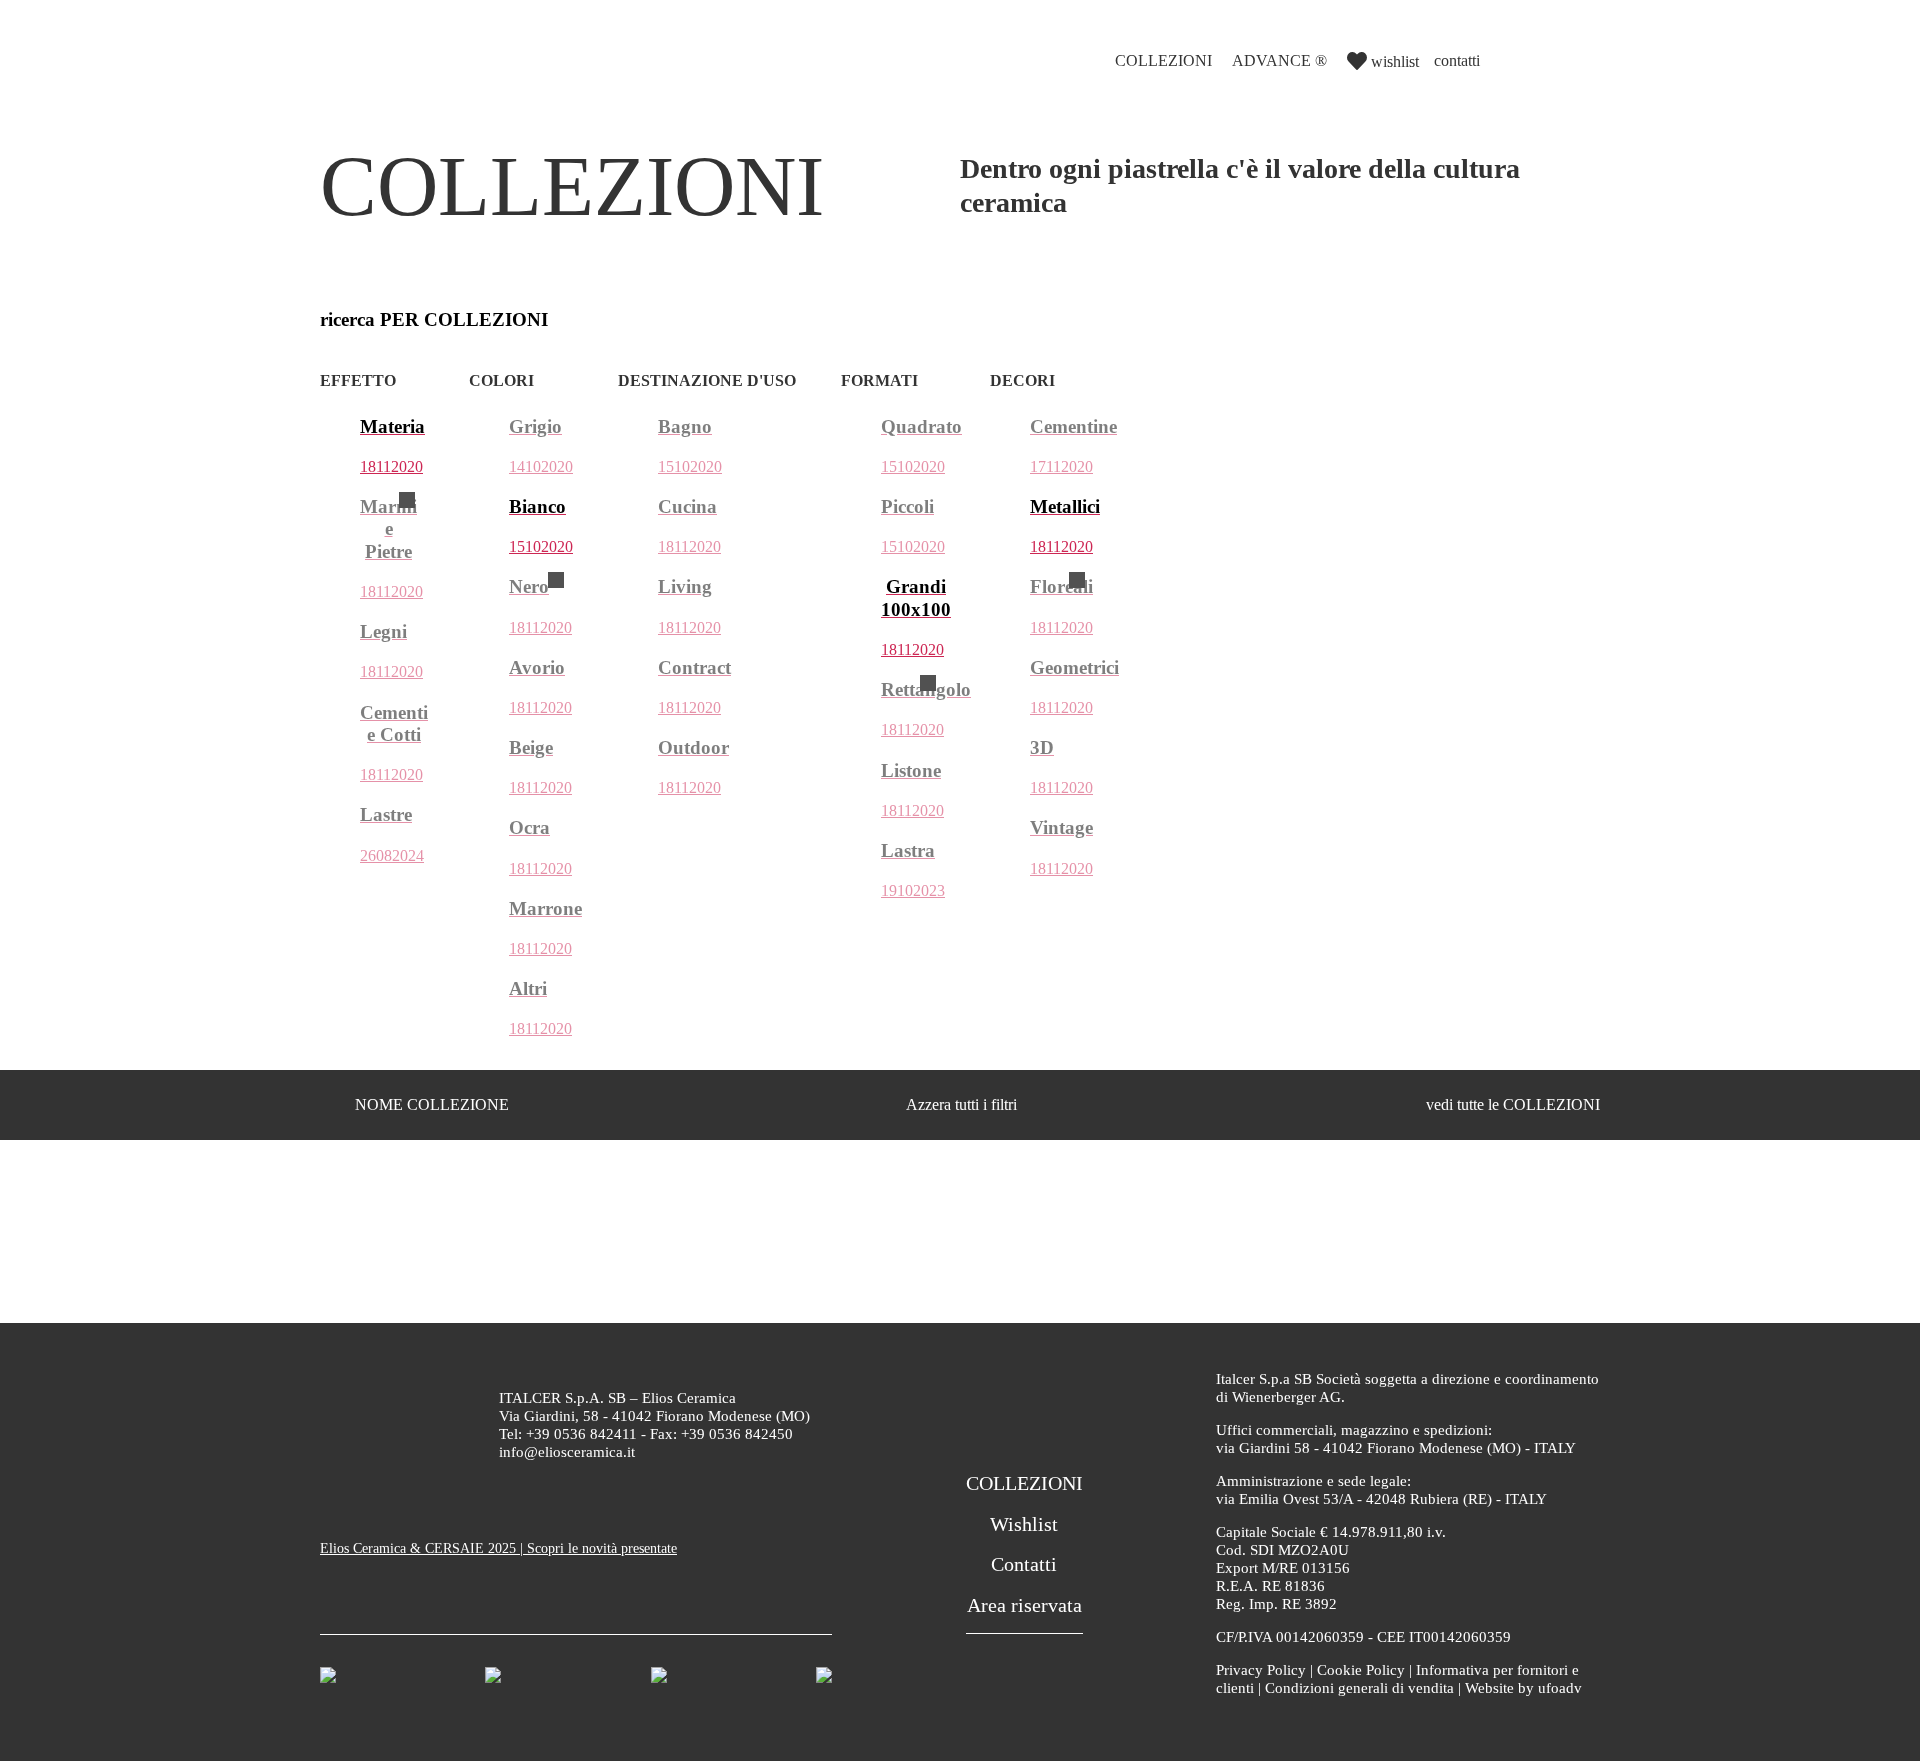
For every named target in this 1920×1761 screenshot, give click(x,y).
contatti (1457, 60)
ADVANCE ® (1279, 60)
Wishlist (1024, 1524)
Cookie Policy (1361, 1670)
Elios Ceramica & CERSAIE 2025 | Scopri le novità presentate (498, 1548)
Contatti (1024, 1564)
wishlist (1395, 61)
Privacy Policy (1261, 1670)
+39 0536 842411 (581, 1434)
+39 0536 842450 (737, 1434)
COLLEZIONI (1163, 60)
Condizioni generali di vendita (1359, 1688)
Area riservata (1024, 1605)
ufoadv (1560, 1688)
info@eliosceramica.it (567, 1452)
